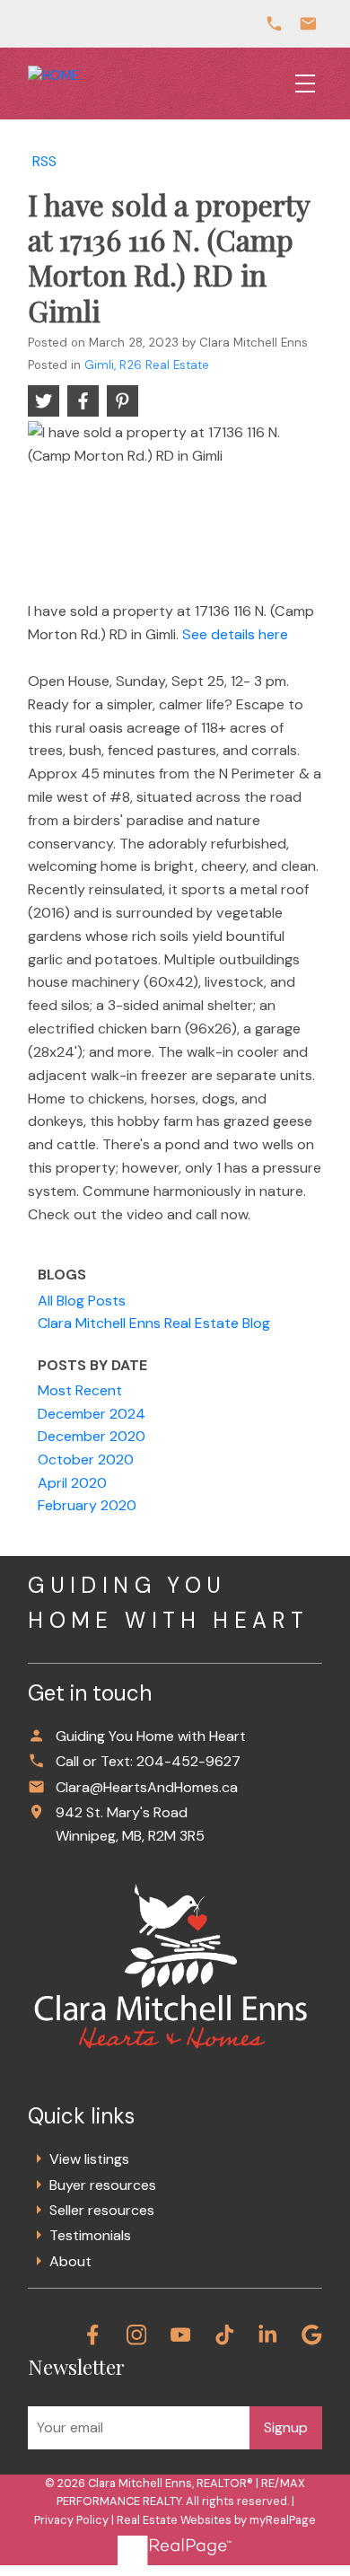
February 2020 (87, 1505)
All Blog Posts (82, 1301)
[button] (93, 2335)
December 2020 (92, 1436)
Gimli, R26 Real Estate (147, 365)
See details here (235, 634)
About (70, 2261)
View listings (89, 2159)
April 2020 (72, 1483)
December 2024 (92, 1414)
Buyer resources (103, 2185)
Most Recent (80, 1390)
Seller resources (102, 2210)
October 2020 (86, 1459)
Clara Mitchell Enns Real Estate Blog (154, 1323)
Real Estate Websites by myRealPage (216, 2520)
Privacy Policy (71, 2520)
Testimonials (90, 2235)
